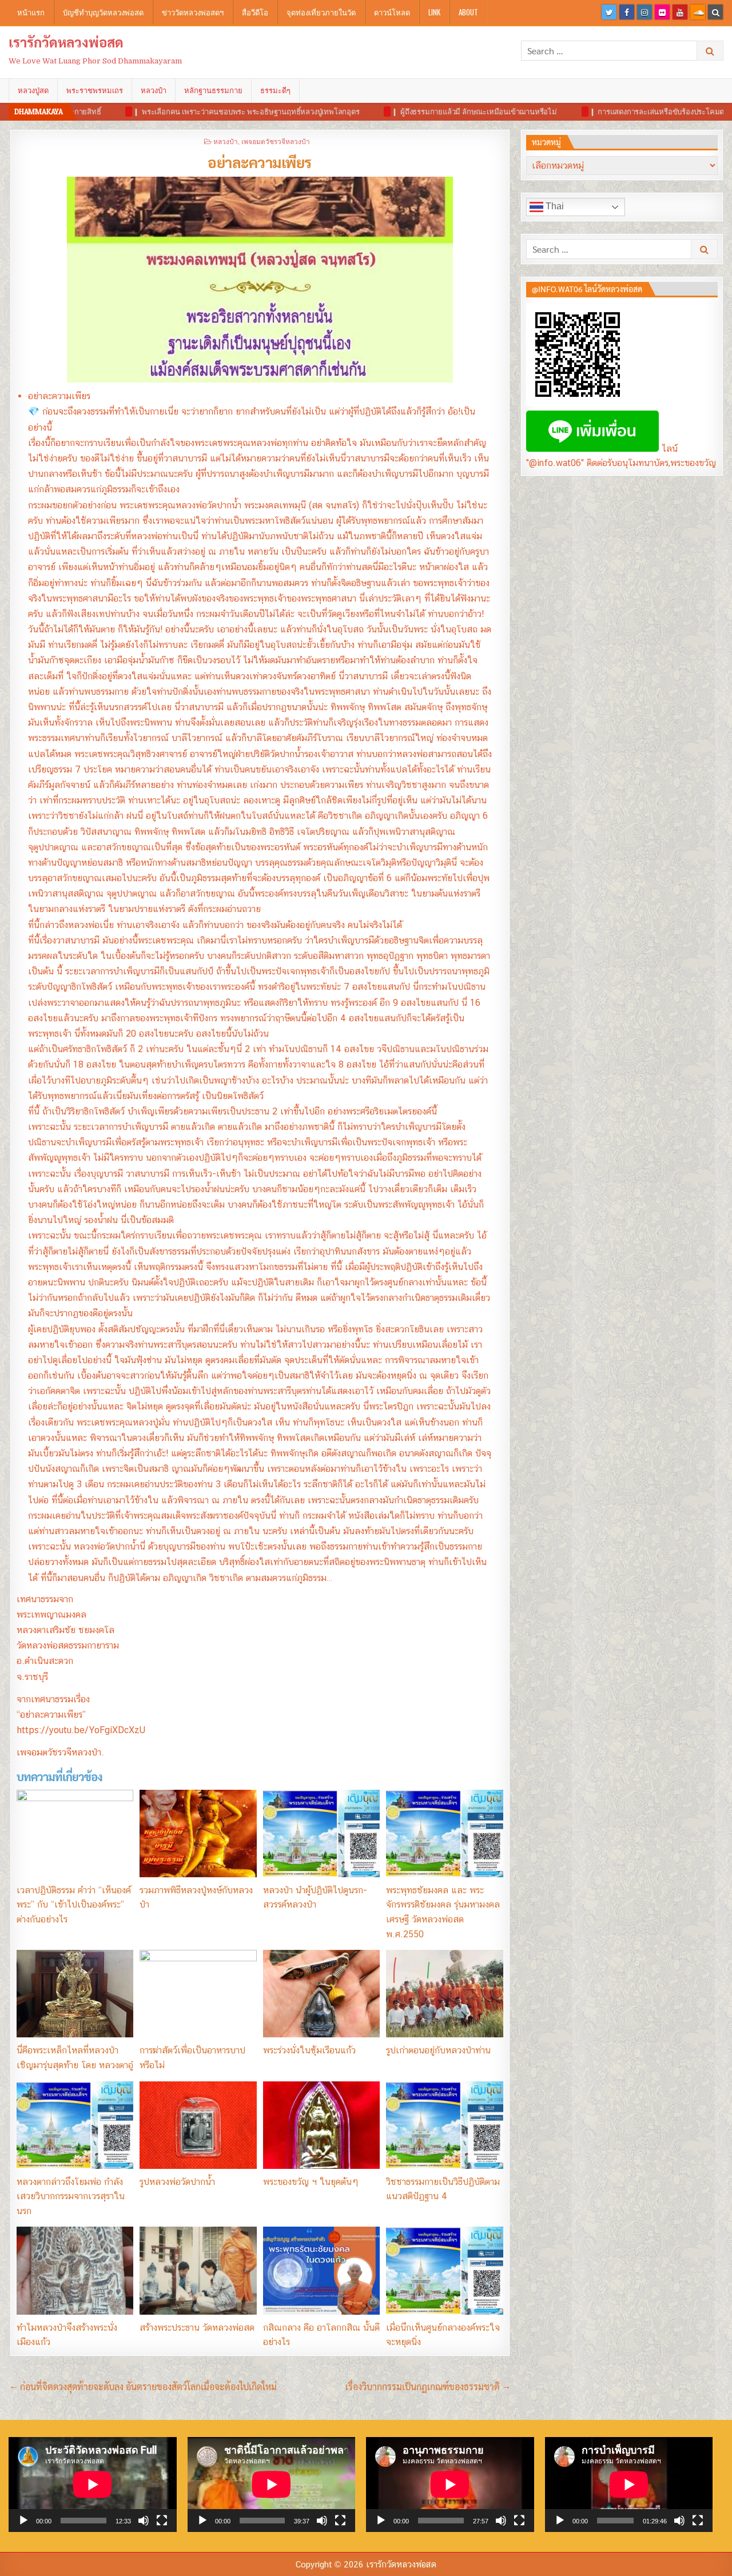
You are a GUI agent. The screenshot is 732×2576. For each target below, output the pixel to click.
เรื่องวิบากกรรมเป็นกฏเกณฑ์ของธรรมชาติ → (428, 2386)
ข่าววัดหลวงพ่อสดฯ (193, 12)
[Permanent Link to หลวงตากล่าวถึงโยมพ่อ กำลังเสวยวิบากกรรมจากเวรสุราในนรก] (75, 2125)
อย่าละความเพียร (260, 162)
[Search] (715, 12)
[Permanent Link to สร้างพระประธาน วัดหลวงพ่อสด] (198, 2270)
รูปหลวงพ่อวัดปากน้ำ (177, 2182)
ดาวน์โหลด (392, 12)
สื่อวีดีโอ (255, 12)
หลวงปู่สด (33, 90)
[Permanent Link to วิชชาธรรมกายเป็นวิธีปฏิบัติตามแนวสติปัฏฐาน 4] (444, 2125)
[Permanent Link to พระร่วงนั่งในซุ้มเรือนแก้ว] (321, 1994)
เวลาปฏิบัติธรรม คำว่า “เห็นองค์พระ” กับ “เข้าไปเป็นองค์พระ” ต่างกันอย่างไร (74, 1905)
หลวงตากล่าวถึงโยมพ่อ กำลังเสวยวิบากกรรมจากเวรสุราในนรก (71, 2196)
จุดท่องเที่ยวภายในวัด (321, 12)
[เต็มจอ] (162, 2521)
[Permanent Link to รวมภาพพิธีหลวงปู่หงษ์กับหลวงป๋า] (198, 1834)
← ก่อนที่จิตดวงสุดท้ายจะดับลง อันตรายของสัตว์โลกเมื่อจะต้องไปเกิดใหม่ (143, 2386)
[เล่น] (23, 2521)
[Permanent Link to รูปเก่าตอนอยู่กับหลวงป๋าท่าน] (444, 1994)
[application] (93, 2484)
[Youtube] (680, 12)
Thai (554, 206)
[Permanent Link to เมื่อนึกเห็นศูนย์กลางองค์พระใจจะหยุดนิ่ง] (444, 2270)
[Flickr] (662, 12)
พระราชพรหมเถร (95, 90)
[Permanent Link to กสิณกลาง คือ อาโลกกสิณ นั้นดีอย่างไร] (321, 2270)
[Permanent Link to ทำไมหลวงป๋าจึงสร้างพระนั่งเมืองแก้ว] (75, 2270)
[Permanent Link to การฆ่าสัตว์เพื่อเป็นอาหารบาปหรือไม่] (198, 1994)
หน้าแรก (31, 12)
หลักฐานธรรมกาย (213, 90)
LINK (434, 12)
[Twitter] (609, 12)
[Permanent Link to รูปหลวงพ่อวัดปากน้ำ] (198, 2125)
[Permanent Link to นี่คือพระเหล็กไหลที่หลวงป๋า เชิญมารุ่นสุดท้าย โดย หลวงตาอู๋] (75, 1994)
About (468, 12)
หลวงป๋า (154, 90)
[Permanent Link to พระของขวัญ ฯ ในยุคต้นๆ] (321, 2125)
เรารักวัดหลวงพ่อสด (66, 42)
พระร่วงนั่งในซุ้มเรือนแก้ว (309, 2050)
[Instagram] (645, 12)
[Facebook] (627, 12)
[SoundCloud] (698, 12)
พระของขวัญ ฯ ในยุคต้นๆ (311, 2182)
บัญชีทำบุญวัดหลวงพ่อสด (103, 12)
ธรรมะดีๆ (275, 90)
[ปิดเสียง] (144, 2521)
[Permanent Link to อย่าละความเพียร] (260, 280)
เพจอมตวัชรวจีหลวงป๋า (276, 141)
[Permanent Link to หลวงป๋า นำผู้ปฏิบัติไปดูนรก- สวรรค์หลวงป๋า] (321, 1834)
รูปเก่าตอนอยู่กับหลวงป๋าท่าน (438, 2050)
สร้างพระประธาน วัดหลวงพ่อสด (197, 2328)
